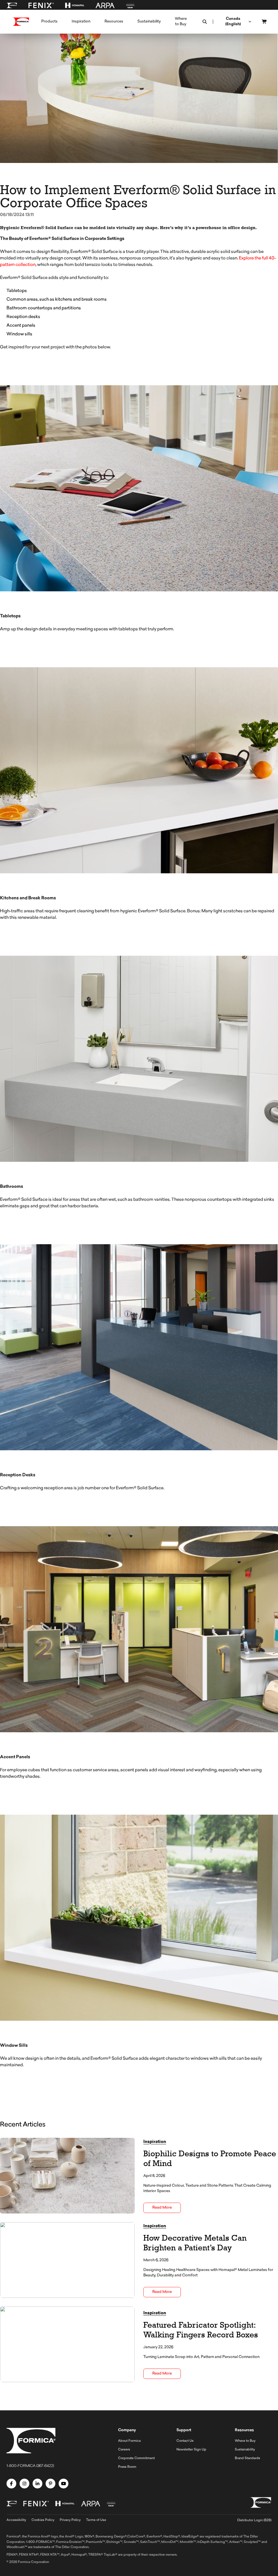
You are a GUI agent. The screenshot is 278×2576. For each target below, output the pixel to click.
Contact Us (185, 2441)
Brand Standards (247, 2458)
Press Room (127, 2467)
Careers (124, 2450)
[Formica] (12, 5)
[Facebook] (11, 2484)
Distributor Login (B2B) (254, 2520)
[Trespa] (130, 5)
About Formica (129, 2441)
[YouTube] (64, 2484)
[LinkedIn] (37, 2484)
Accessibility (16, 2520)
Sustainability (245, 2450)
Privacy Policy (70, 2520)
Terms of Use (96, 2520)
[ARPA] (105, 5)
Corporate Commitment (136, 2458)
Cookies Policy (43, 2520)
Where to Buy (245, 2441)
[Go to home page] (21, 22)
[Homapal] (75, 5)
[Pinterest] (50, 2484)
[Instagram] (24, 2484)
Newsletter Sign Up (191, 2450)
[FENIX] (41, 5)
